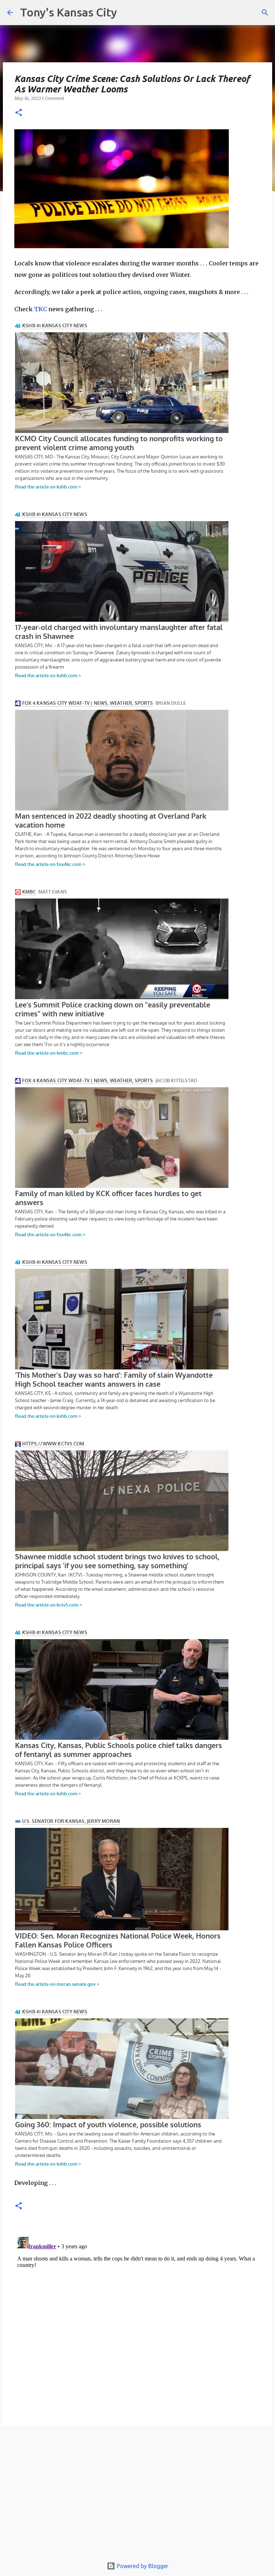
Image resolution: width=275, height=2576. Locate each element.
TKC (40, 309)
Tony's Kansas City (69, 12)
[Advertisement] (137, 2495)
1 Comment (53, 98)
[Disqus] (137, 2324)
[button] (19, 113)
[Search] (265, 13)
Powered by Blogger (142, 2566)
